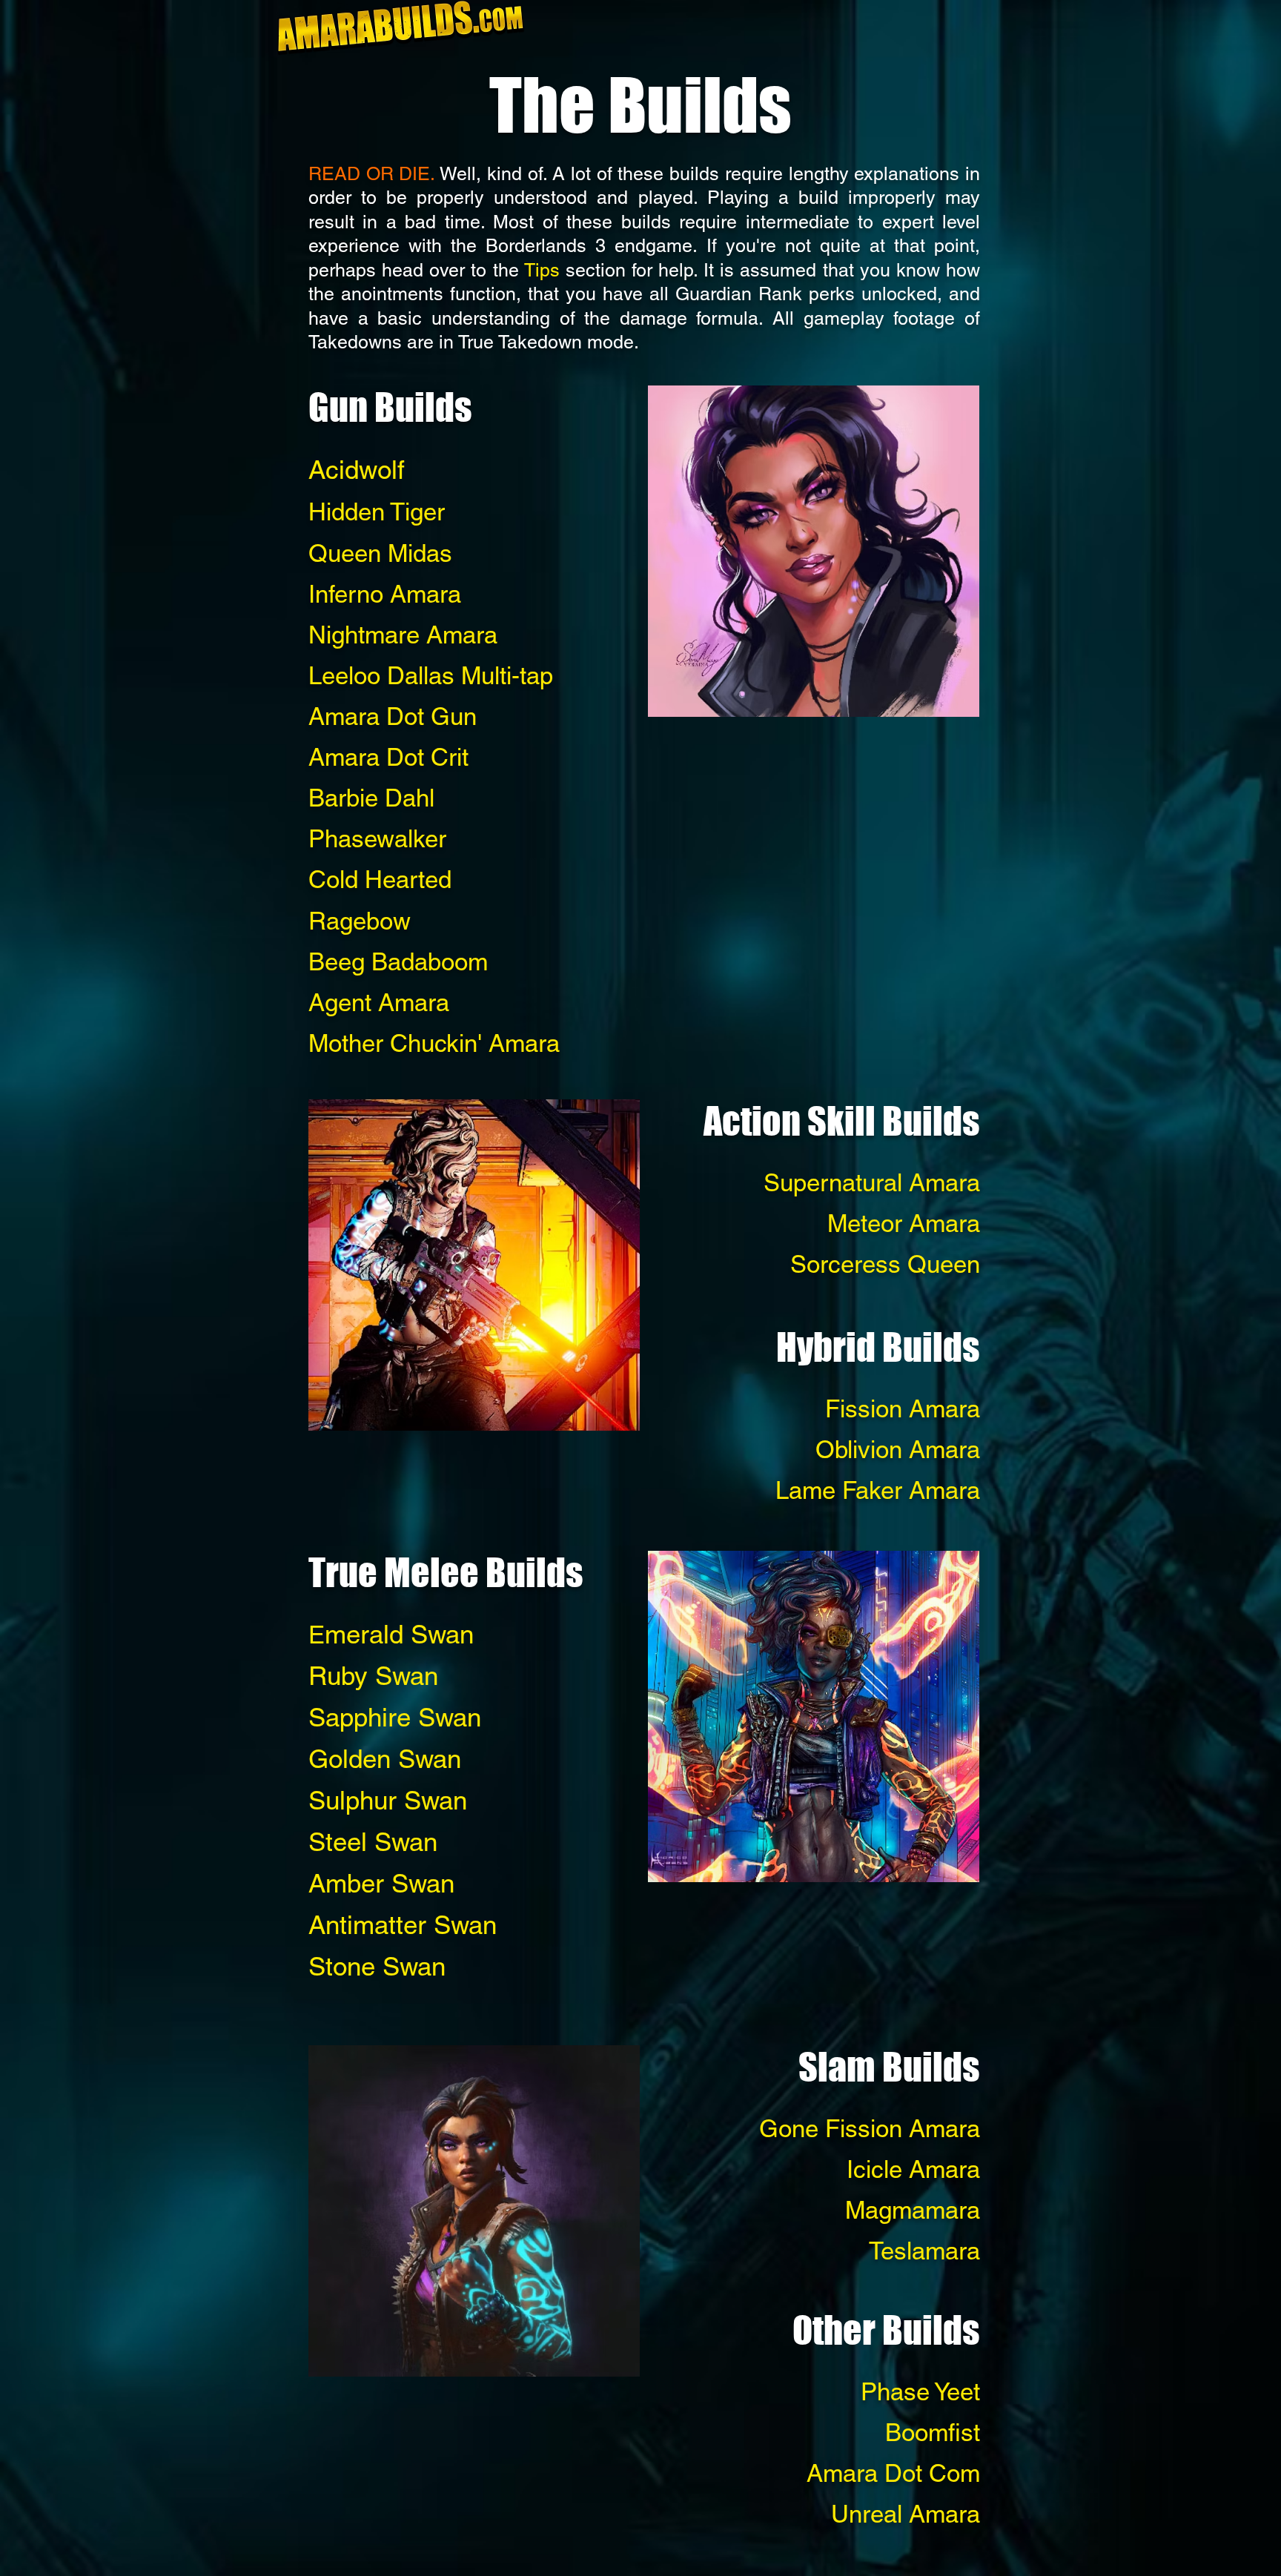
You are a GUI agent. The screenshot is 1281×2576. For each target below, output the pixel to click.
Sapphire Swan (395, 1717)
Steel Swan (373, 1842)
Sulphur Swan (388, 1800)
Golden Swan (385, 1759)
